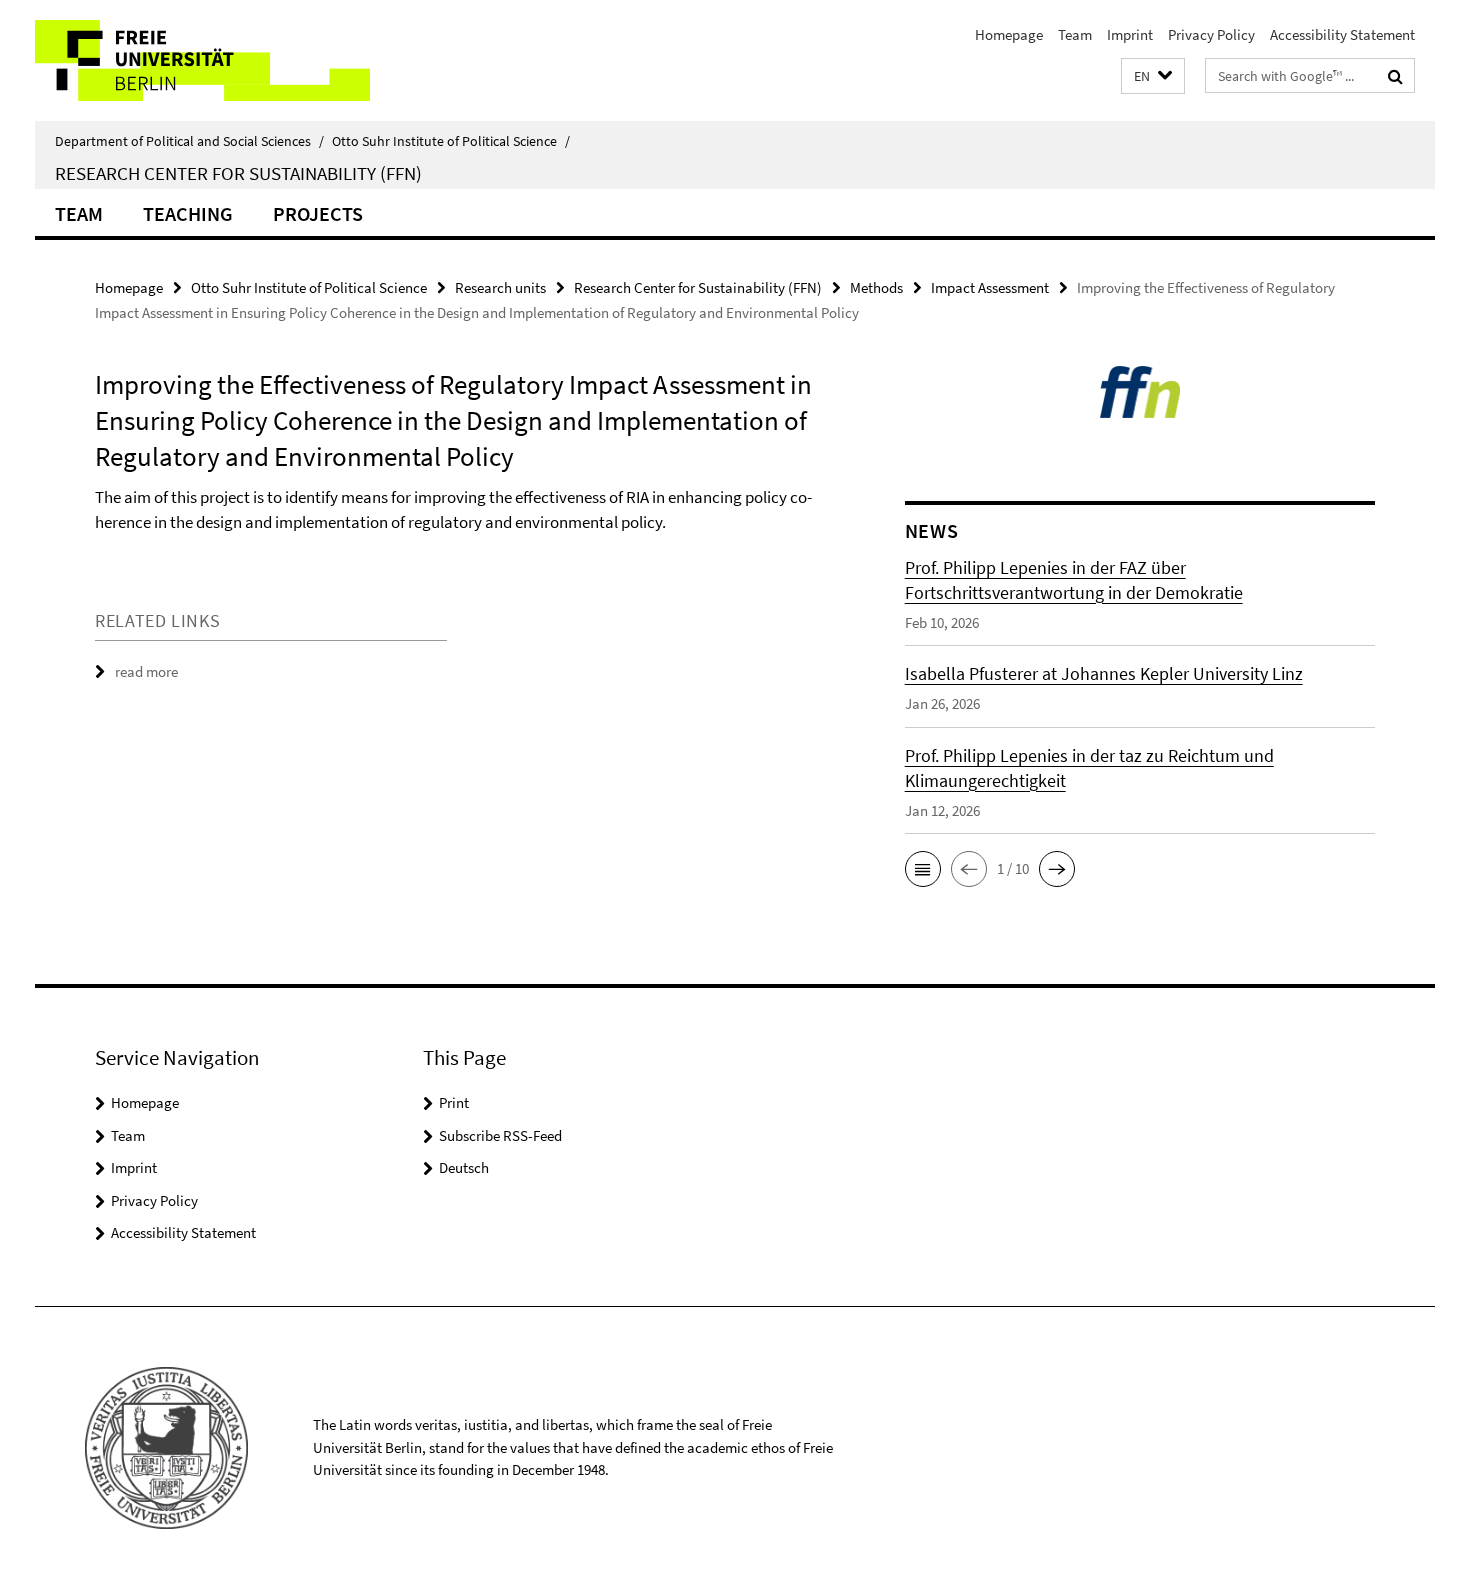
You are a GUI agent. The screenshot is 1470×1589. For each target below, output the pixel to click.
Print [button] (454, 1102)
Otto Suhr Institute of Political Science (451, 141)
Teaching (188, 213)
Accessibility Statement (1342, 34)
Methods (876, 287)
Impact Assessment (990, 287)
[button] (1153, 76)
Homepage (1009, 34)
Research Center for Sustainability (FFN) (238, 173)
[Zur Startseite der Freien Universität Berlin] (202, 60)
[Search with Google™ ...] (1395, 76)
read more (146, 671)
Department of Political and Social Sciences (189, 141)
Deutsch (464, 1167)
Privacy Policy (1211, 34)
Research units (500, 287)
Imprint (1130, 34)
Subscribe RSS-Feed (500, 1135)
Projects (318, 213)
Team (1075, 34)
